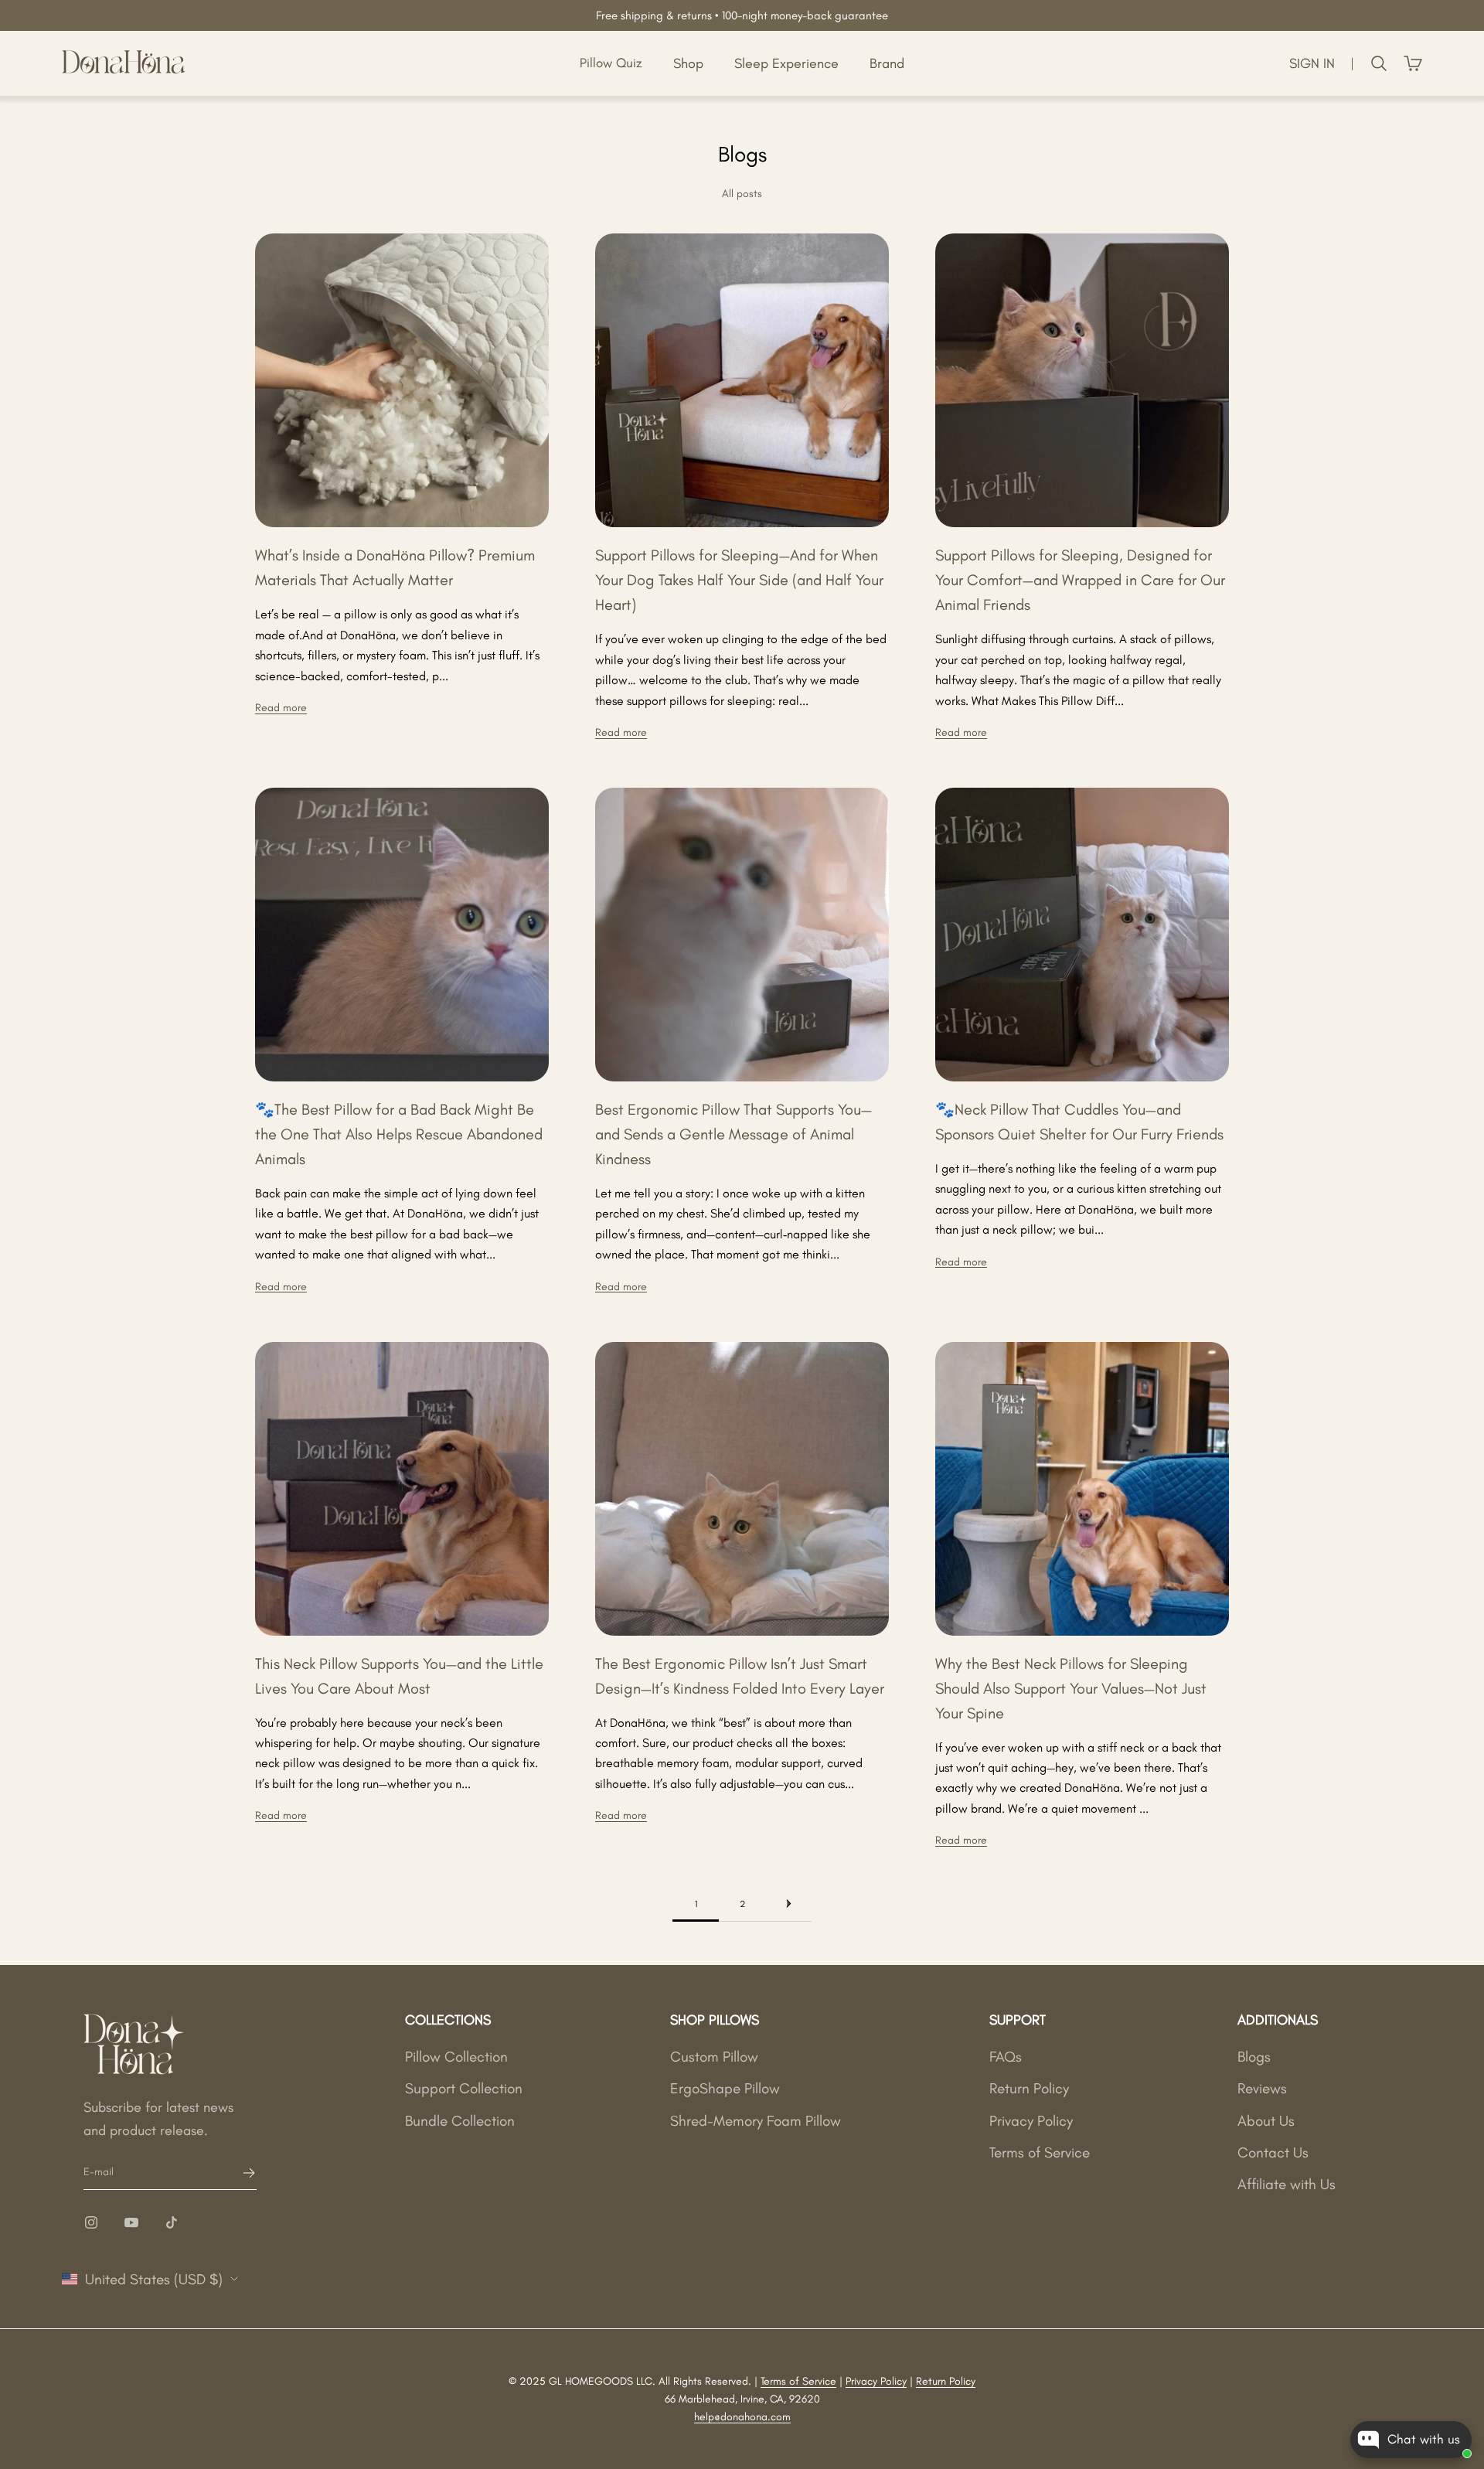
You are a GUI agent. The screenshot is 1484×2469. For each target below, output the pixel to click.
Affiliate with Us (1287, 2184)
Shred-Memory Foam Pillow (756, 2121)
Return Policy (1029, 2088)
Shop (688, 63)
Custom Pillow (714, 2057)
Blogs (1254, 2057)
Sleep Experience (786, 63)
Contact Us (1273, 2152)
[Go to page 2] (788, 1904)
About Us (1266, 2121)
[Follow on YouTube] (131, 2222)
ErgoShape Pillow (725, 2088)
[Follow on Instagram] (91, 2222)
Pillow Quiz (611, 63)
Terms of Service (1040, 2152)
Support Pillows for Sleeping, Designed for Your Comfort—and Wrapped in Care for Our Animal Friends (1080, 580)
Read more (281, 708)
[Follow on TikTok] (172, 2222)
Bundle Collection (460, 2121)
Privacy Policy (1031, 2121)
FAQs (1006, 2057)
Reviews (1262, 2088)
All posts (742, 194)
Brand (887, 63)
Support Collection (464, 2088)
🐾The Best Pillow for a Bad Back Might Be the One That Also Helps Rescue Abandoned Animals (399, 1134)
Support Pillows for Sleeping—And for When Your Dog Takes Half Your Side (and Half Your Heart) (739, 580)
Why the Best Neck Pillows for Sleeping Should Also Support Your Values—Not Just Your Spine (1071, 1688)
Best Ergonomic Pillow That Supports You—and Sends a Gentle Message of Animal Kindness (733, 1134)
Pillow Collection (456, 2057)
